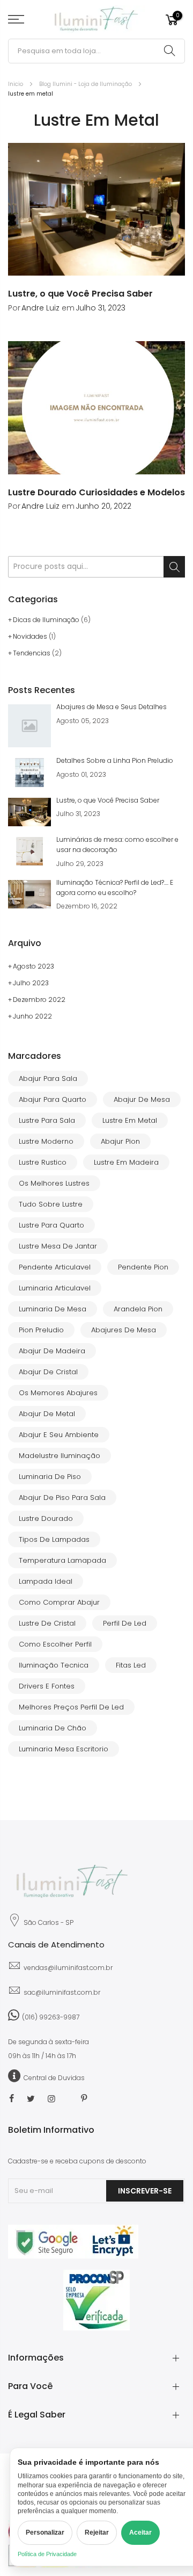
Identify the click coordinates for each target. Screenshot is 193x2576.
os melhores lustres (54, 1183)
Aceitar (140, 2532)
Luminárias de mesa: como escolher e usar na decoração (117, 845)
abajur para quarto (53, 1099)
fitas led (131, 1665)
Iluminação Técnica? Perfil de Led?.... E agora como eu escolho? (115, 887)
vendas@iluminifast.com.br (68, 1968)
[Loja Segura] (73, 2256)
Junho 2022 (32, 1016)
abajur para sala (48, 1078)
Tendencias (32, 653)
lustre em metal (130, 1120)
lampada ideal (46, 1581)
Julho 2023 (31, 983)
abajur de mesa (142, 1099)
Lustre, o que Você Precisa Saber (80, 294)
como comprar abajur (59, 1602)
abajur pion (120, 1141)
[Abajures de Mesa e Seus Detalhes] (29, 726)
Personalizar (45, 2532)
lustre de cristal (47, 1623)
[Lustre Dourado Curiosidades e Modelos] (96, 408)
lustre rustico (43, 1162)
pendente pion (143, 1267)
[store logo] (96, 20)
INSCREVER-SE (145, 2191)
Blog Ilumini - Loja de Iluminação (86, 84)
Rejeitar (97, 2532)
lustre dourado (46, 1518)
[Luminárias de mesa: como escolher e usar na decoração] (29, 851)
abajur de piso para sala (62, 1498)
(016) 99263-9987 (51, 2017)
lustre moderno (46, 1141)
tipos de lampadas (54, 1539)
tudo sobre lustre (51, 1204)
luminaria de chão (53, 1728)
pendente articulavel (55, 1267)
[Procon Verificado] (96, 2300)
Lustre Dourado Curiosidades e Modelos (96, 492)
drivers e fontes (47, 1686)
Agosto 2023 (34, 966)
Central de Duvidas (54, 2078)
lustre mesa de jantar (58, 1246)
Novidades (30, 636)
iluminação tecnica (54, 1665)
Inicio (16, 84)
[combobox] (96, 51)
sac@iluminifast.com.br (62, 1992)
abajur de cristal (48, 1372)
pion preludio (41, 1330)
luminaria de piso (50, 1477)
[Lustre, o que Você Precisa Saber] (96, 210)
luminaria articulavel (55, 1288)
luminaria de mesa (53, 1309)
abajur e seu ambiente (59, 1435)
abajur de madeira (52, 1351)
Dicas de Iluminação (46, 620)
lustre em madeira (126, 1162)
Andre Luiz (40, 308)
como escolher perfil (55, 1644)
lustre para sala (47, 1120)
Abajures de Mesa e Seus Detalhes (112, 707)
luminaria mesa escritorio (64, 1749)
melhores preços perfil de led (71, 1707)
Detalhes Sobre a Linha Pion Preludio (115, 760)
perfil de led (125, 1623)
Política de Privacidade (47, 2554)
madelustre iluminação (60, 1456)
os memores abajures (58, 1393)
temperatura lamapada (62, 1560)
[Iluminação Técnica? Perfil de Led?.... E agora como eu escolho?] (29, 894)
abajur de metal (47, 1414)
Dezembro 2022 (39, 1000)
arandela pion (138, 1309)
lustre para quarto (51, 1225)
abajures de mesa (124, 1330)
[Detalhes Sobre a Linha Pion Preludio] (29, 772)
